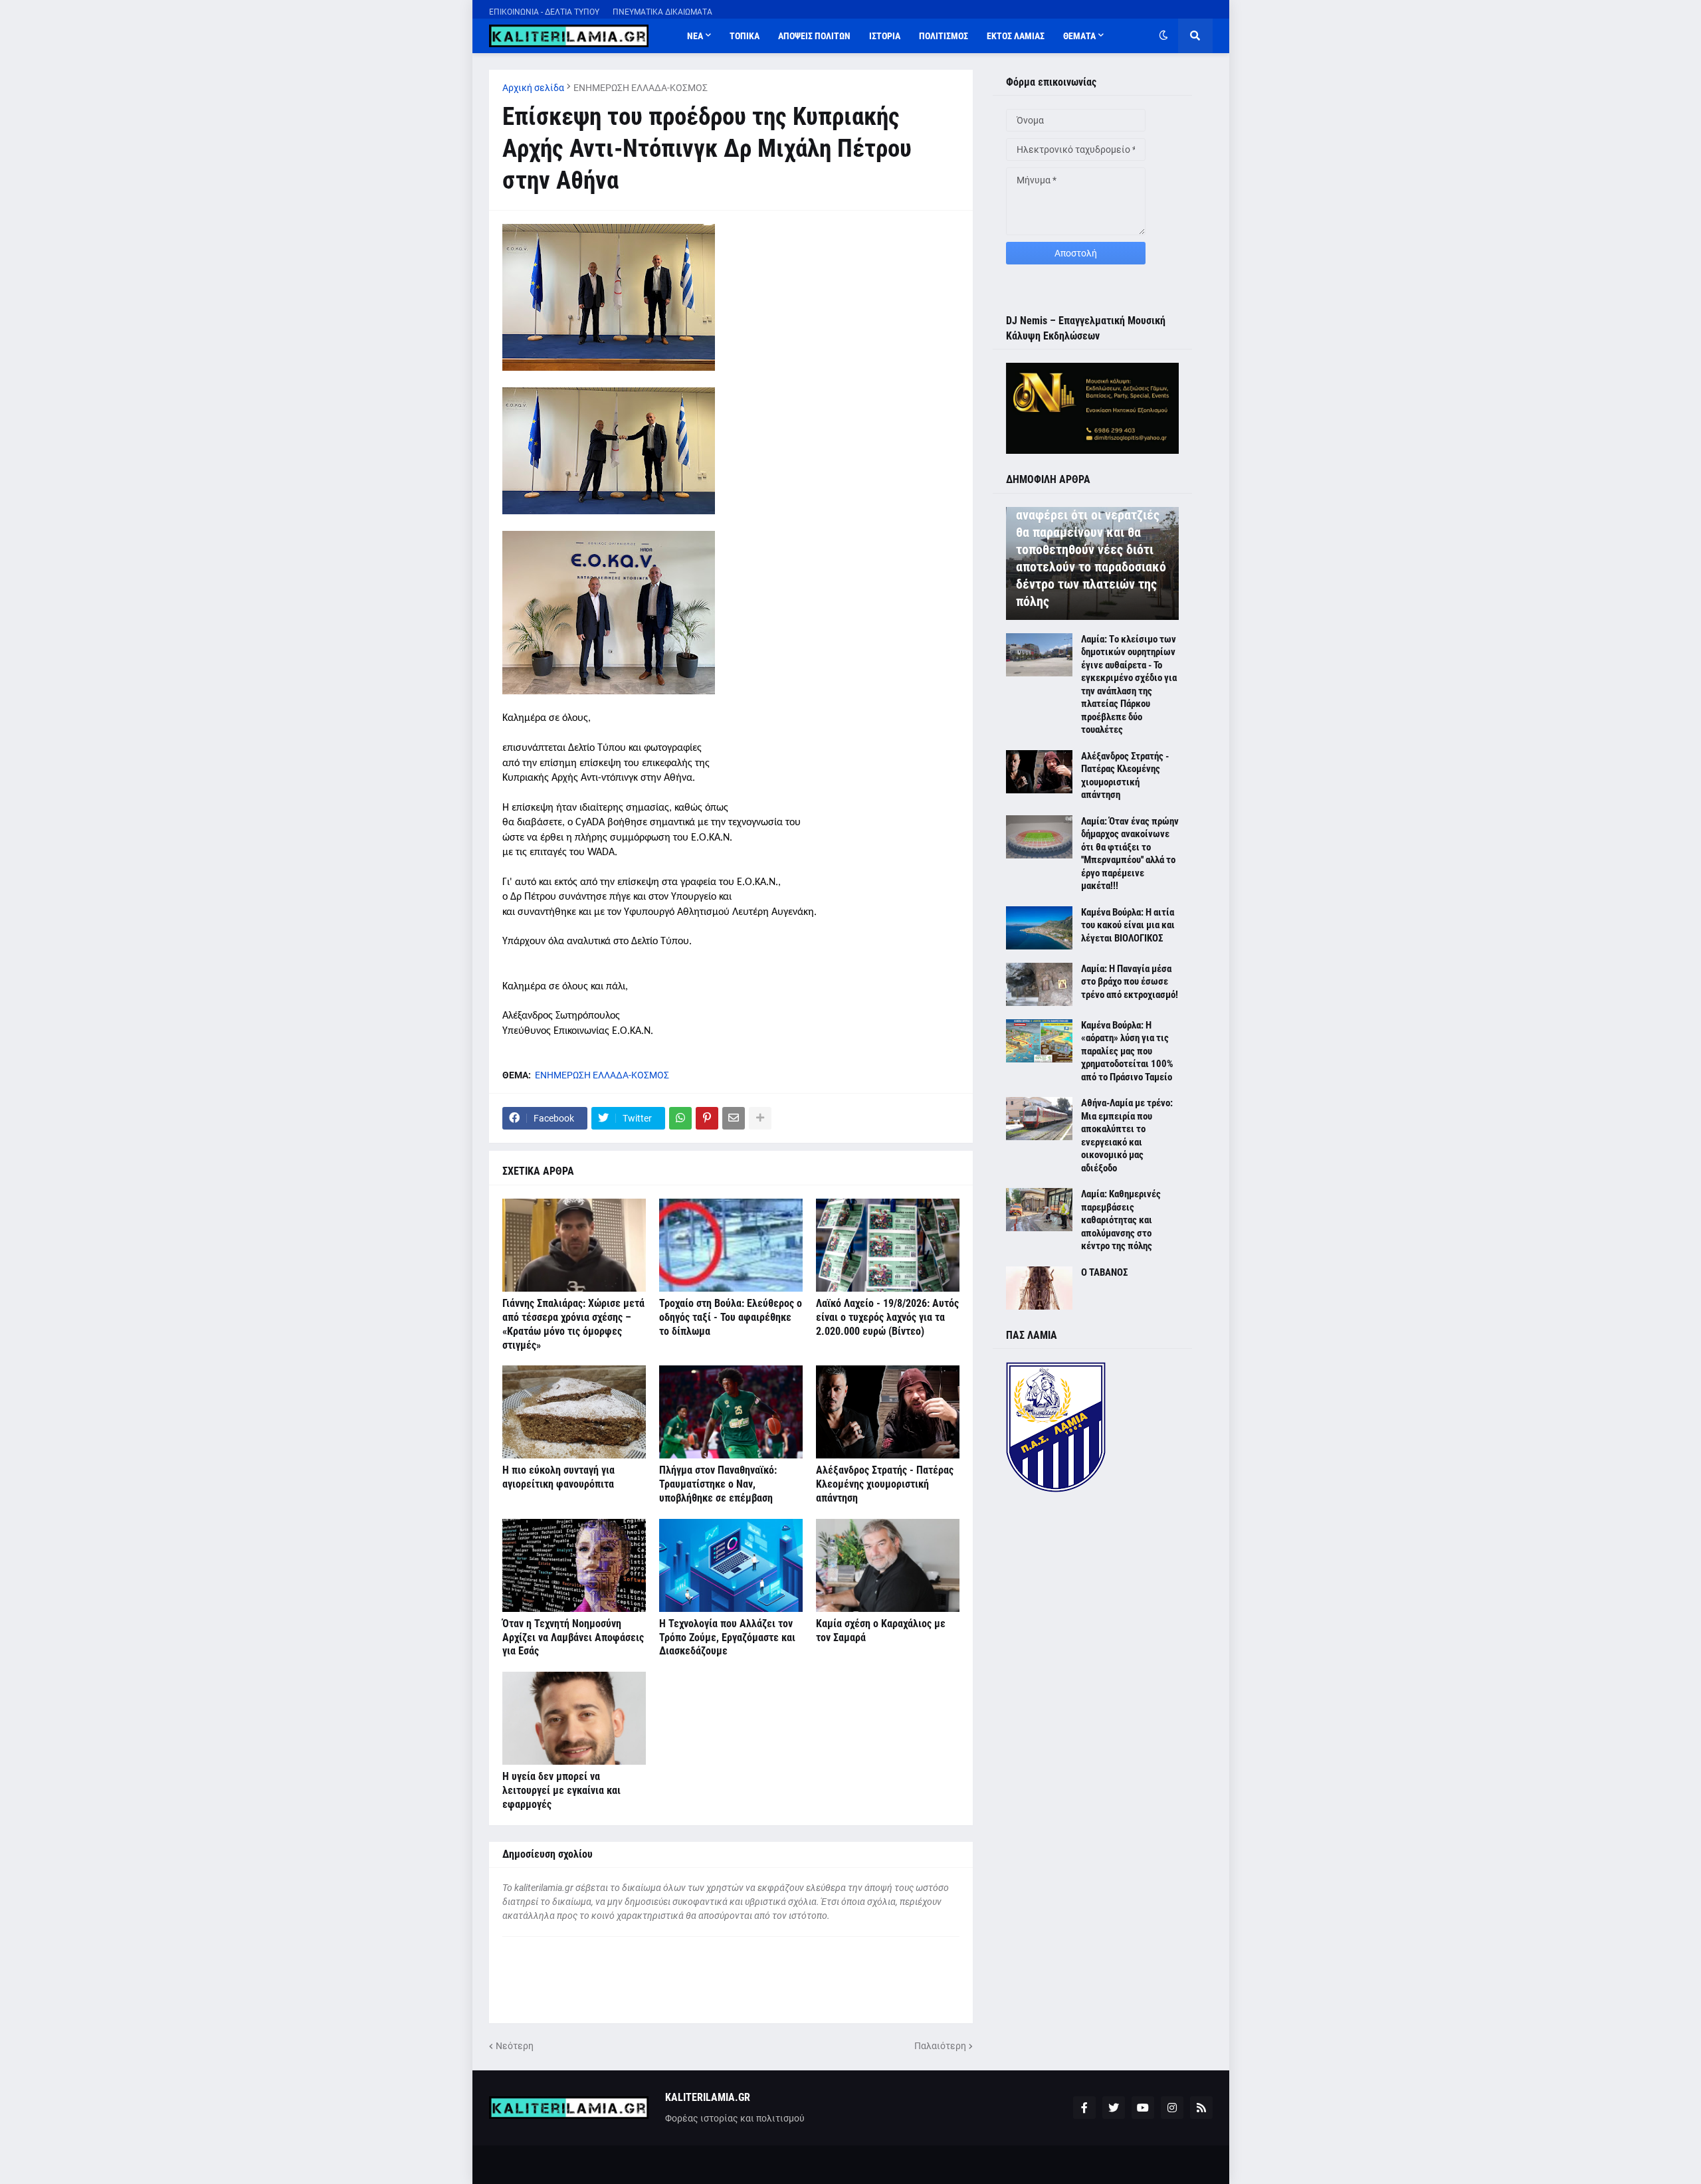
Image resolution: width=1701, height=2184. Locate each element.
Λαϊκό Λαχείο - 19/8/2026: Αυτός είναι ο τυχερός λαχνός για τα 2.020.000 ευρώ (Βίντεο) (887, 1317)
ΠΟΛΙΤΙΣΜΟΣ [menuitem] (944, 36)
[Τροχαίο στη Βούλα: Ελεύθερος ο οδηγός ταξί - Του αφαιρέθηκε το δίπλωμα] (731, 1245)
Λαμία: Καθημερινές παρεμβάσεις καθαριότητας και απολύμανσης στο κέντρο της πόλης (1121, 1220)
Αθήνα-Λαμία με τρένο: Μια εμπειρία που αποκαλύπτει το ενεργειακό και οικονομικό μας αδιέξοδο (1127, 1136)
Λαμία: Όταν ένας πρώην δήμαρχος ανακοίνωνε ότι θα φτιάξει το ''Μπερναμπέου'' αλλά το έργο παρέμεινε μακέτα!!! (1130, 854)
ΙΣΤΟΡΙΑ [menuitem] (885, 36)
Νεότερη (515, 2046)
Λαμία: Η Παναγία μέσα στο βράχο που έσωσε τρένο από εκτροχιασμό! (1130, 982)
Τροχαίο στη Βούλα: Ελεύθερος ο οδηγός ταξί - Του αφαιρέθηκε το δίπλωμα (731, 1317)
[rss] (1201, 2108)
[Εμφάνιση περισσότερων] (760, 1118)
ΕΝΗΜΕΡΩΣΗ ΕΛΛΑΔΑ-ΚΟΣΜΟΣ (641, 88)
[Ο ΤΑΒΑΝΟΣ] (1039, 1288)
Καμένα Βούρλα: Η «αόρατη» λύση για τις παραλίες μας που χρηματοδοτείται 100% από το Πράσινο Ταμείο (1127, 1051)
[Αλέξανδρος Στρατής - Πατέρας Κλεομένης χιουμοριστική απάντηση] (888, 1412)
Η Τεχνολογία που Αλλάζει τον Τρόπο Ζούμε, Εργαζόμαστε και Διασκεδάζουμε (727, 1638)
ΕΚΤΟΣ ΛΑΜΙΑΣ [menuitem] (1016, 36)
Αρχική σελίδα (533, 88)
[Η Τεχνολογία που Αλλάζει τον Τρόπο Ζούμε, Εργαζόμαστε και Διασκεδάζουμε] (731, 1565)
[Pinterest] (707, 1118)
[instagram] (1172, 2108)
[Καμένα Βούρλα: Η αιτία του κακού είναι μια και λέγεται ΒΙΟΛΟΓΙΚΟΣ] (1039, 928)
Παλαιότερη (940, 2046)
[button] (1163, 36)
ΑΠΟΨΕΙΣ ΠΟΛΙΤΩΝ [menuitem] (814, 36)
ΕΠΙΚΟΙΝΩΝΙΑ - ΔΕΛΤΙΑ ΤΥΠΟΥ (544, 12)
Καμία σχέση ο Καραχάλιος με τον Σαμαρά (881, 1631)
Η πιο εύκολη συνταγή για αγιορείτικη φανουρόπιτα (558, 1477)
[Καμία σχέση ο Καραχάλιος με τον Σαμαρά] (888, 1565)
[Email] (734, 1118)
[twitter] (1114, 2108)
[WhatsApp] (680, 1118)
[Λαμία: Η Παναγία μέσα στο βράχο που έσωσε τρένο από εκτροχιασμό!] (1039, 984)
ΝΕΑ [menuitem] (695, 36)
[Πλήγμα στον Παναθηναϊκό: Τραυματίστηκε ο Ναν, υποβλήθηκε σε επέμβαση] (731, 1412)
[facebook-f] (1084, 2108)
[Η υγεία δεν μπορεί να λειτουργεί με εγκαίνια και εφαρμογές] (574, 1718)
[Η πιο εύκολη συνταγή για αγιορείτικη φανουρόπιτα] (574, 1412)
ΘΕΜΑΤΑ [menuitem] (1079, 36)
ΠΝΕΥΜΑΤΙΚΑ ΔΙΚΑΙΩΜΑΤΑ (662, 12)
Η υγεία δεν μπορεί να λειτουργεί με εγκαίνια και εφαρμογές (561, 1790)
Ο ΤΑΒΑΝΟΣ (1104, 1272)
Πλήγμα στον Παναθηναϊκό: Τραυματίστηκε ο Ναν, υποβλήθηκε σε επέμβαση (718, 1484)
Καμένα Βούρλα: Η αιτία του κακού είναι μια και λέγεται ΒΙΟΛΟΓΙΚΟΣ (1128, 925)
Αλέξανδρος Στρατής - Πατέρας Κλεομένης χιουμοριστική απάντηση (885, 1484)
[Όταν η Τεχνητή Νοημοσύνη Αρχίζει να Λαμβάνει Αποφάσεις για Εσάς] (574, 1565)
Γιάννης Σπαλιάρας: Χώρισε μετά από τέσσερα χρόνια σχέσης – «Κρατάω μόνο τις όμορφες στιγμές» (573, 1324)
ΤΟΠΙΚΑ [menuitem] (745, 36)
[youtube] (1143, 2108)
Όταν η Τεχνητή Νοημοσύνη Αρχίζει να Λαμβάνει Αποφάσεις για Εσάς (573, 1638)
